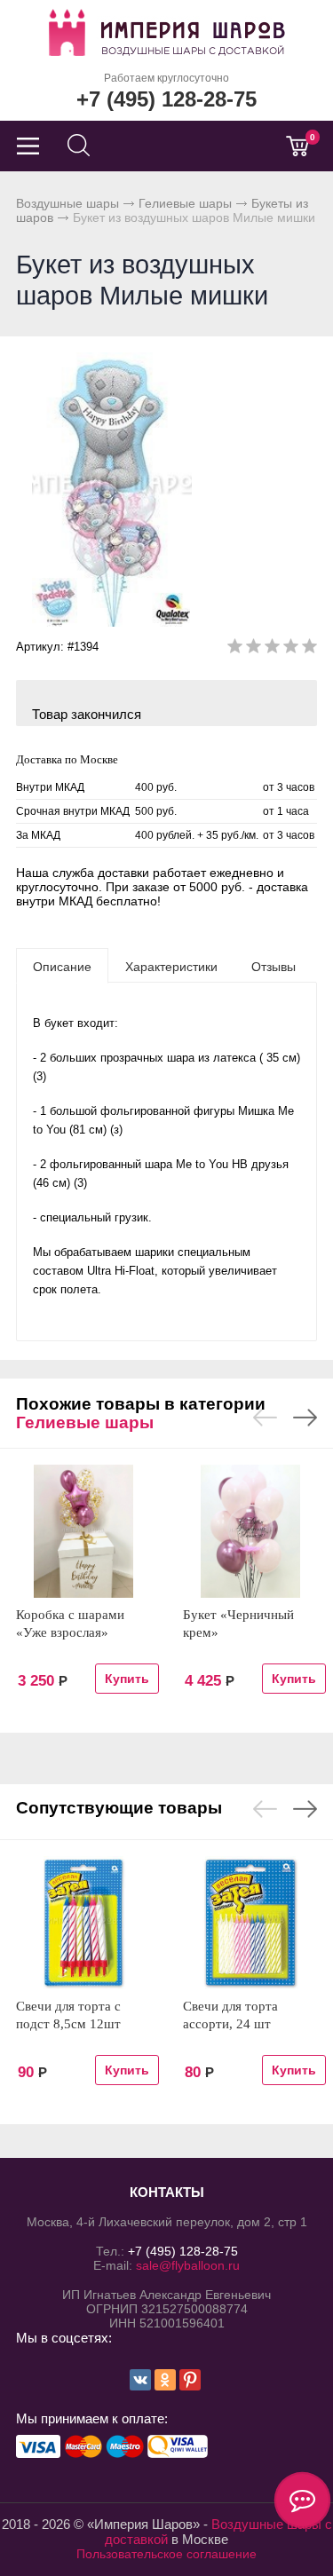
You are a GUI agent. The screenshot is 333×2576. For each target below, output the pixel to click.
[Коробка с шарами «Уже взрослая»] (83, 1531)
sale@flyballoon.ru (188, 2265)
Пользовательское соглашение (166, 2554)
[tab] (62, 966)
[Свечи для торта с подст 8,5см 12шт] (83, 1923)
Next (305, 1418)
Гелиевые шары (185, 203)
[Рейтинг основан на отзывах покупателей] (272, 649)
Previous (265, 1418)
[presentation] (62, 966)
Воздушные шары (67, 203)
